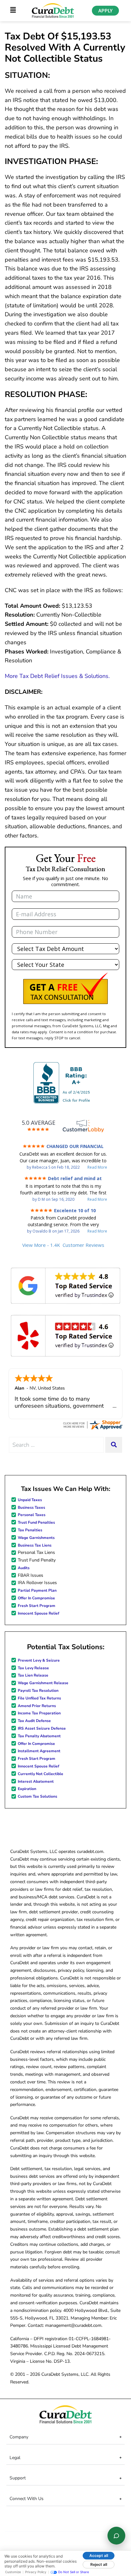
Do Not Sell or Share (74, 2572)
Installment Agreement (39, 1751)
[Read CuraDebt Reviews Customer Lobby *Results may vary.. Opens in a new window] (93, 1424)
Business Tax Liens (35, 1545)
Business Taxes (31, 1507)
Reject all (99, 2564)
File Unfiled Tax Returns (39, 1698)
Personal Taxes (32, 1515)
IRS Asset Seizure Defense (42, 1728)
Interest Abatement (36, 1781)
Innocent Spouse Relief (38, 1613)
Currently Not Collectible (41, 1774)
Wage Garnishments (36, 1538)
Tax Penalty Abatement (39, 1736)
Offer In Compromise (36, 1598)
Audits (24, 1568)
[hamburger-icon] (13, 10)
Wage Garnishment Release (43, 1683)
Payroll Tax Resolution (38, 1691)
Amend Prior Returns (37, 1706)
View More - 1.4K (63, 1245)
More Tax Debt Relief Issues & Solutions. (57, 676)
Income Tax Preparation (39, 1713)
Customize (13, 2572)
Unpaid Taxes (30, 1500)
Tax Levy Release (33, 1668)
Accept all (99, 2556)
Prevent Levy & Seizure (39, 1660)
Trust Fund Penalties (36, 1522)
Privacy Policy (36, 2572)
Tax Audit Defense (34, 1721)
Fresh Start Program (37, 1606)
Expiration (27, 1789)
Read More (97, 1167)
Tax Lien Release (33, 1675)
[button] (65, 988)
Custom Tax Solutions (38, 1796)
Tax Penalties (30, 1530)
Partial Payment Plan (37, 1590)
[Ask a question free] (116, 2536)
